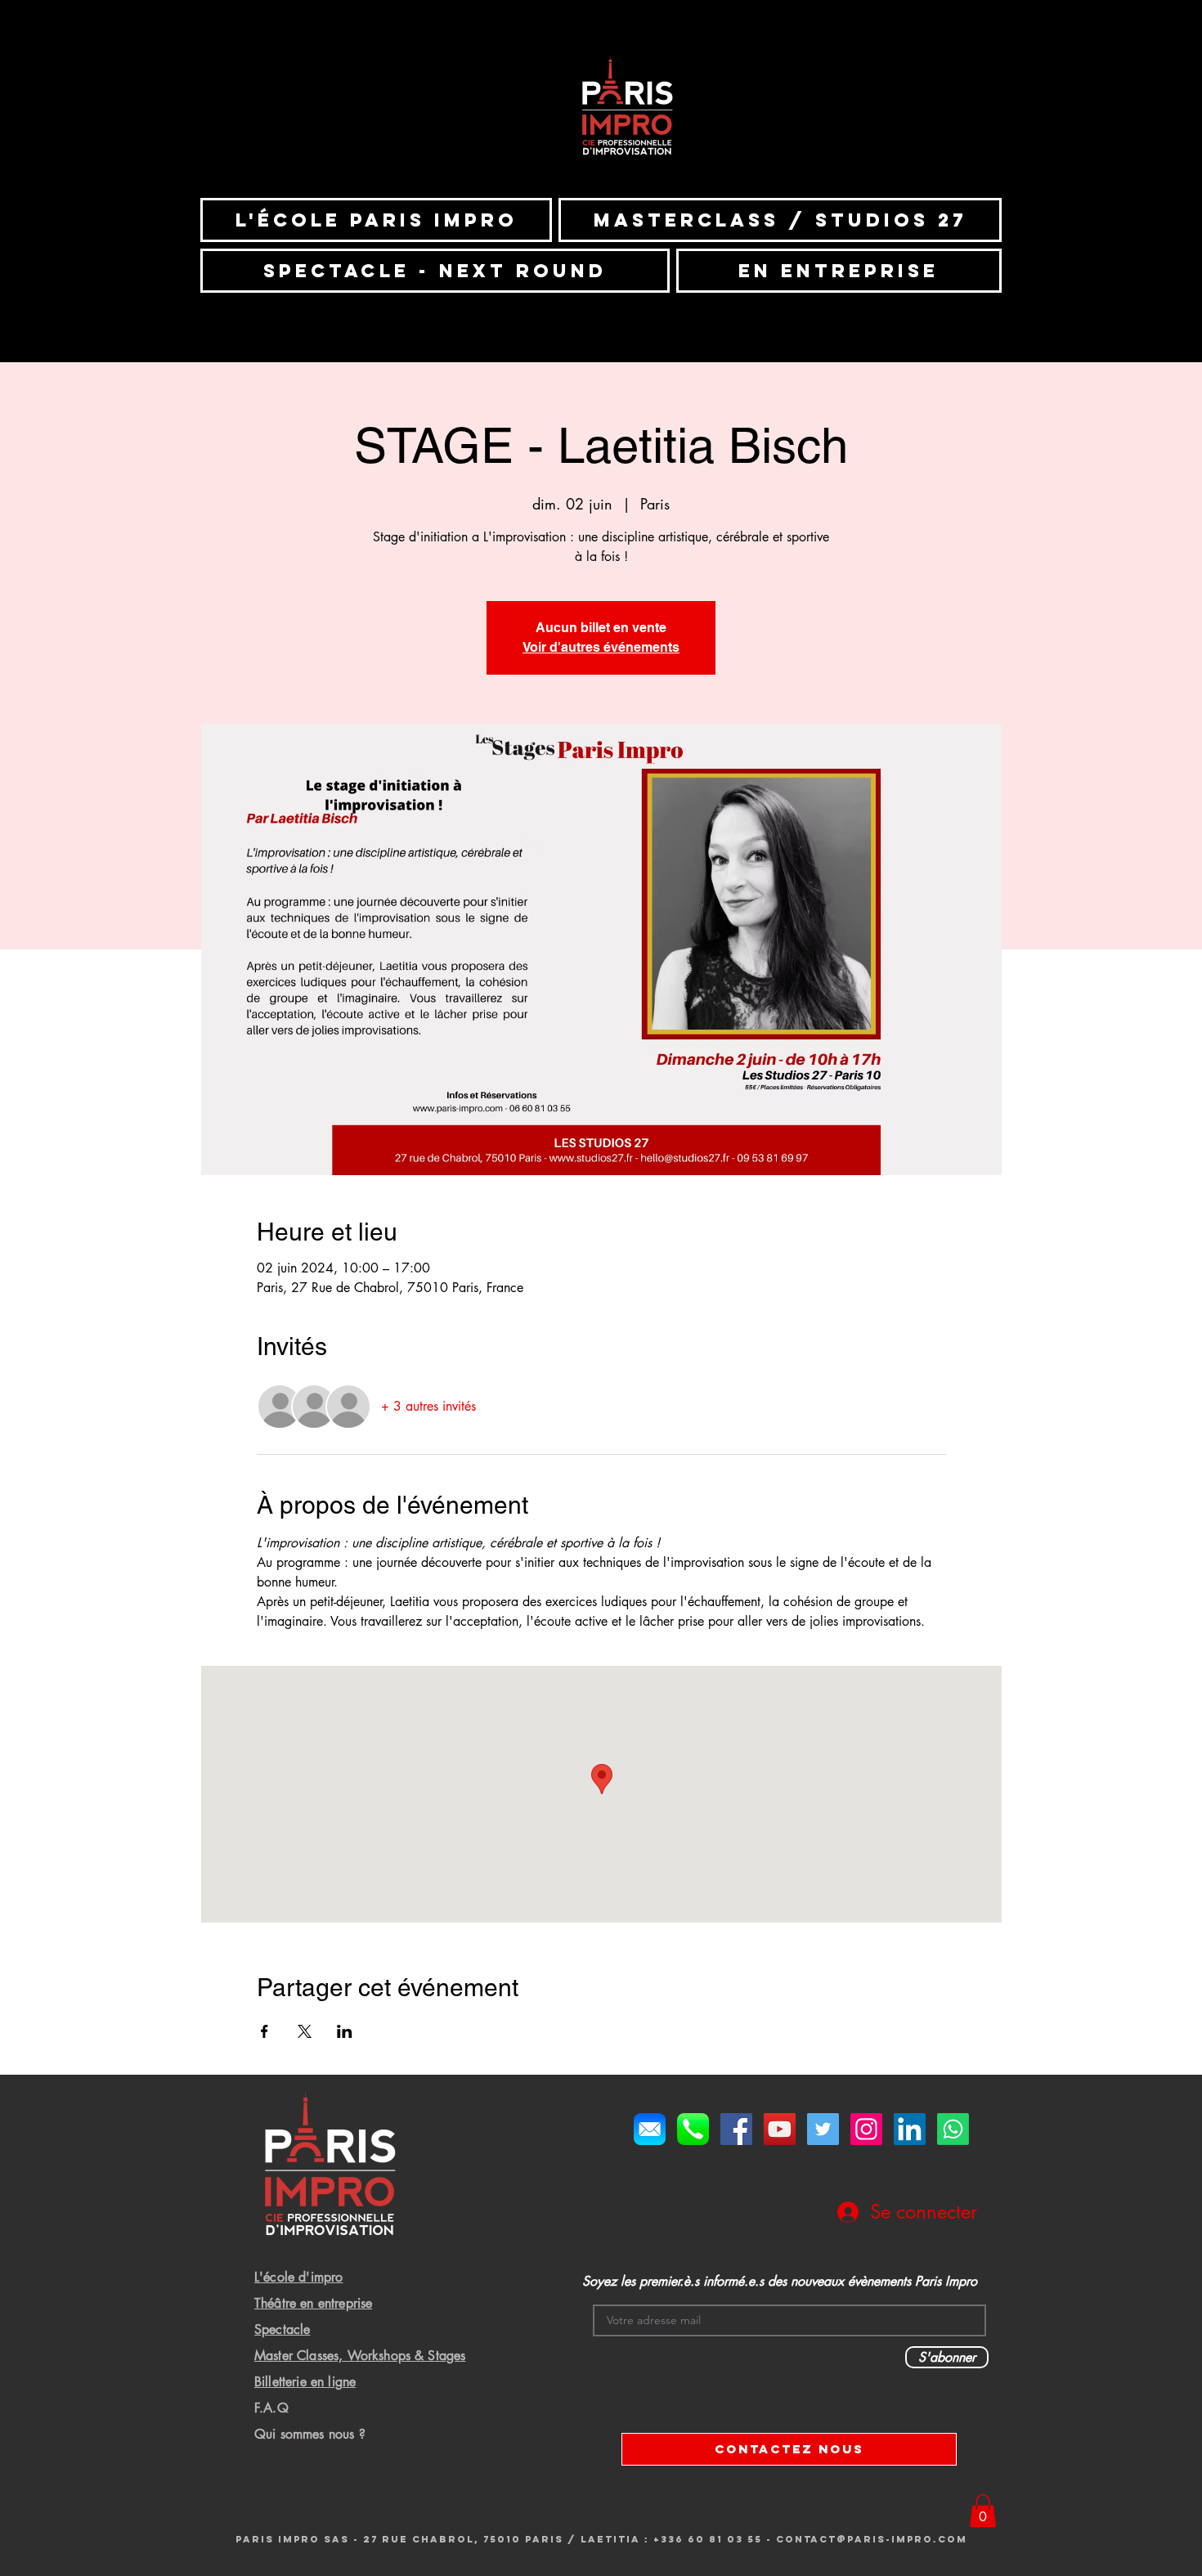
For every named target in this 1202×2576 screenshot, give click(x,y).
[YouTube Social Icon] (780, 2129)
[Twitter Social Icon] (823, 2129)
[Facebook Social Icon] (736, 2129)
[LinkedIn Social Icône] (910, 2129)
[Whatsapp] (953, 2129)
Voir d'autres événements (601, 647)
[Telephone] (693, 2129)
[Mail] (650, 2129)
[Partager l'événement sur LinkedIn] (345, 2031)
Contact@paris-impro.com (872, 2539)
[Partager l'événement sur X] (305, 2031)
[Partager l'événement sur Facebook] (265, 2031)
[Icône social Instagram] (866, 2129)
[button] (983, 2511)
